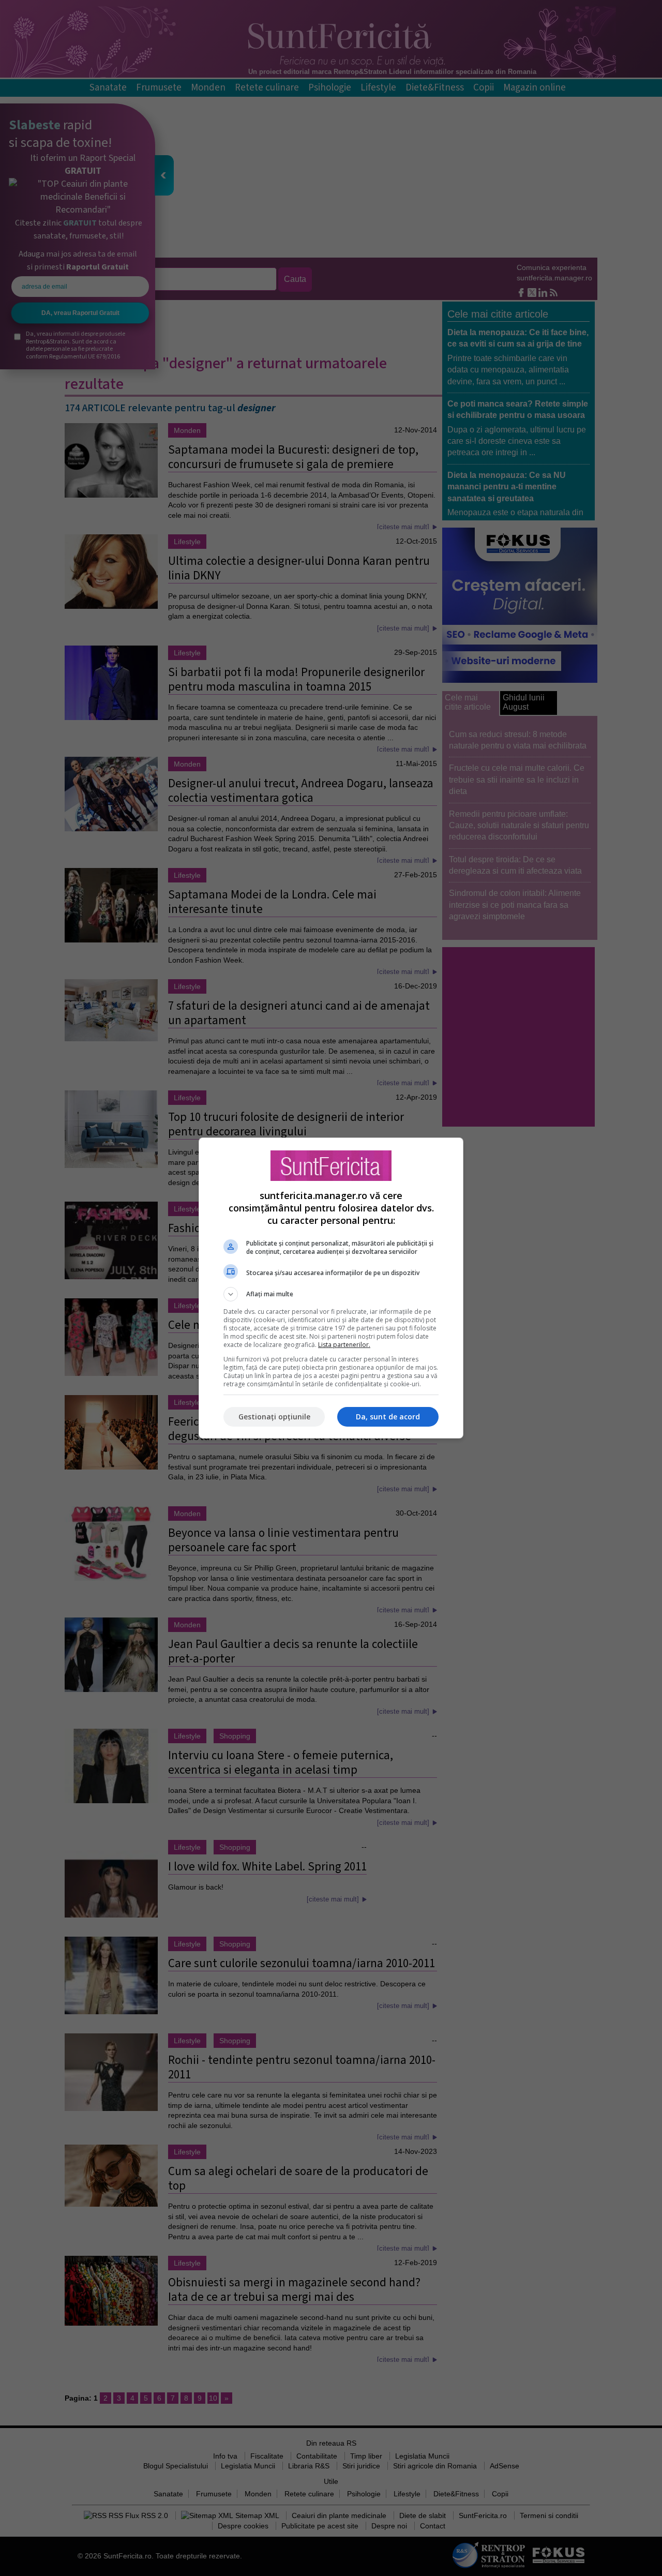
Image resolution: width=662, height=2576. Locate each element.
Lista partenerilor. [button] (344, 1345)
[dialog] (331, 1288)
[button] (331, 1294)
